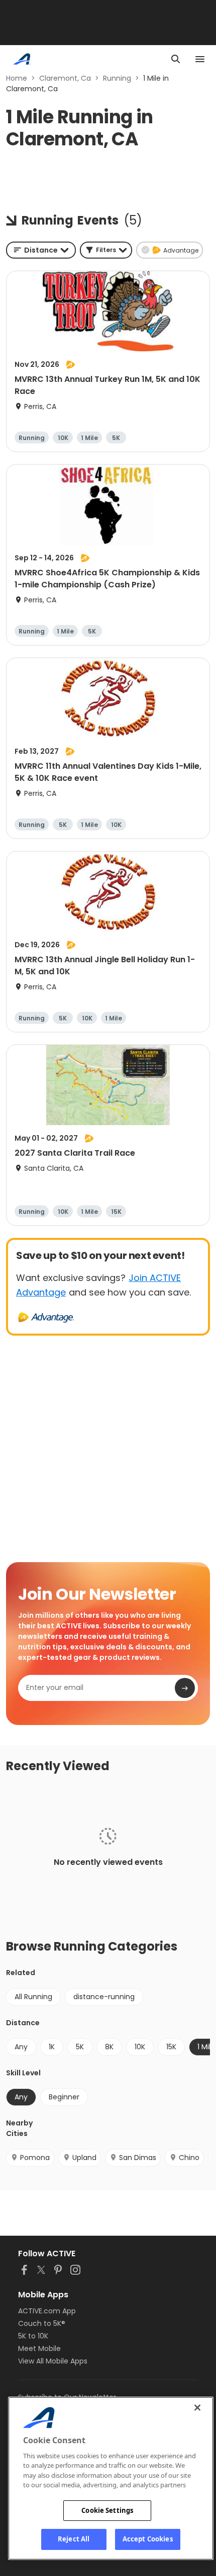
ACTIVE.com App (47, 2311)
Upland (84, 2158)
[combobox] (41, 250)
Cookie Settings (107, 2510)
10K (140, 2047)
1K (52, 2047)
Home (17, 78)
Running (117, 78)
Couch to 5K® (42, 2323)
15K (171, 2047)
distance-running (104, 1997)
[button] (106, 250)
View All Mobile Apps (53, 2361)
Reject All (74, 2539)
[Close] (197, 2408)
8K (109, 2047)
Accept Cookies (148, 2539)
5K (80, 2047)
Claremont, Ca (65, 78)
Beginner (64, 2097)
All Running (33, 1997)
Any (21, 2047)
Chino (189, 2158)
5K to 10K (33, 2336)
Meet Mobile (39, 2348)
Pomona (35, 2158)
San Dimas (138, 2158)
